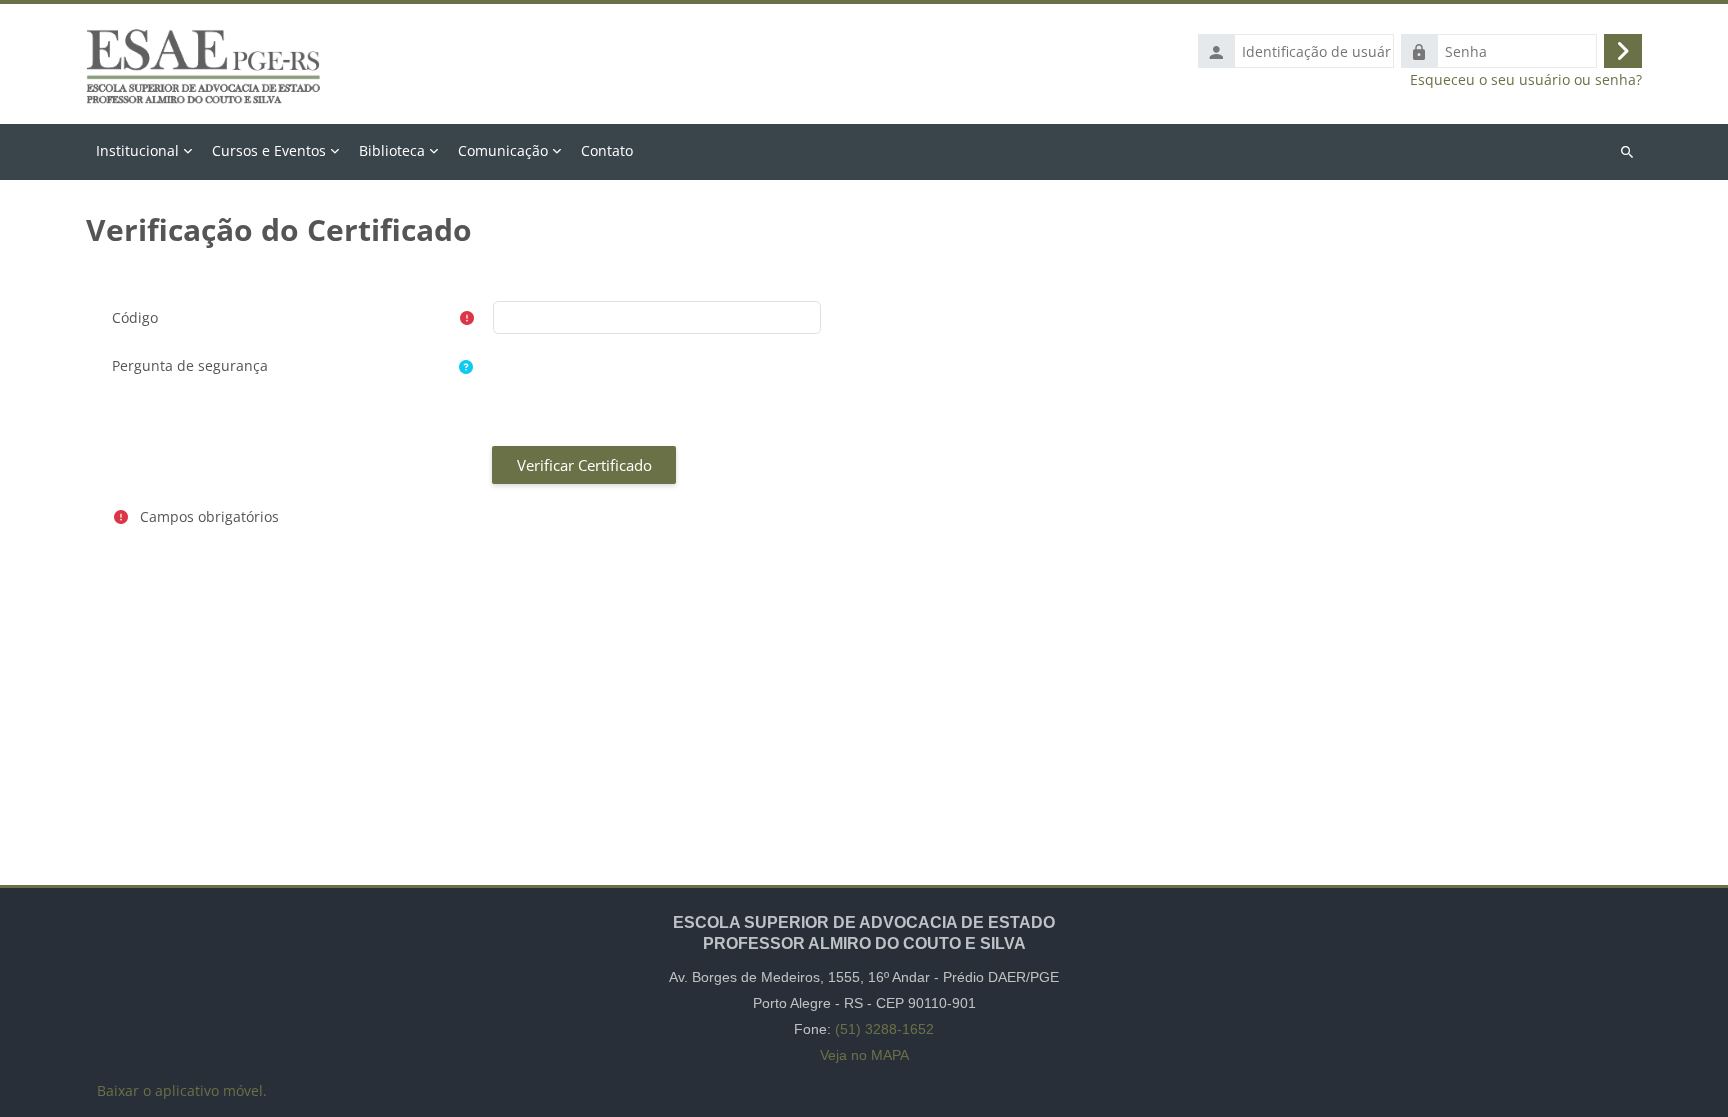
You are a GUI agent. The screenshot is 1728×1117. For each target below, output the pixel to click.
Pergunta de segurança (190, 365)
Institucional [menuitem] (137, 150)
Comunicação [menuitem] (503, 150)
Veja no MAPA (864, 1055)
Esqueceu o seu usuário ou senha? (1526, 80)
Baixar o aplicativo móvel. (182, 1090)
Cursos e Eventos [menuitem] (269, 150)
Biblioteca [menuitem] (392, 150)
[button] (466, 366)
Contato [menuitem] (607, 150)
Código (135, 317)
